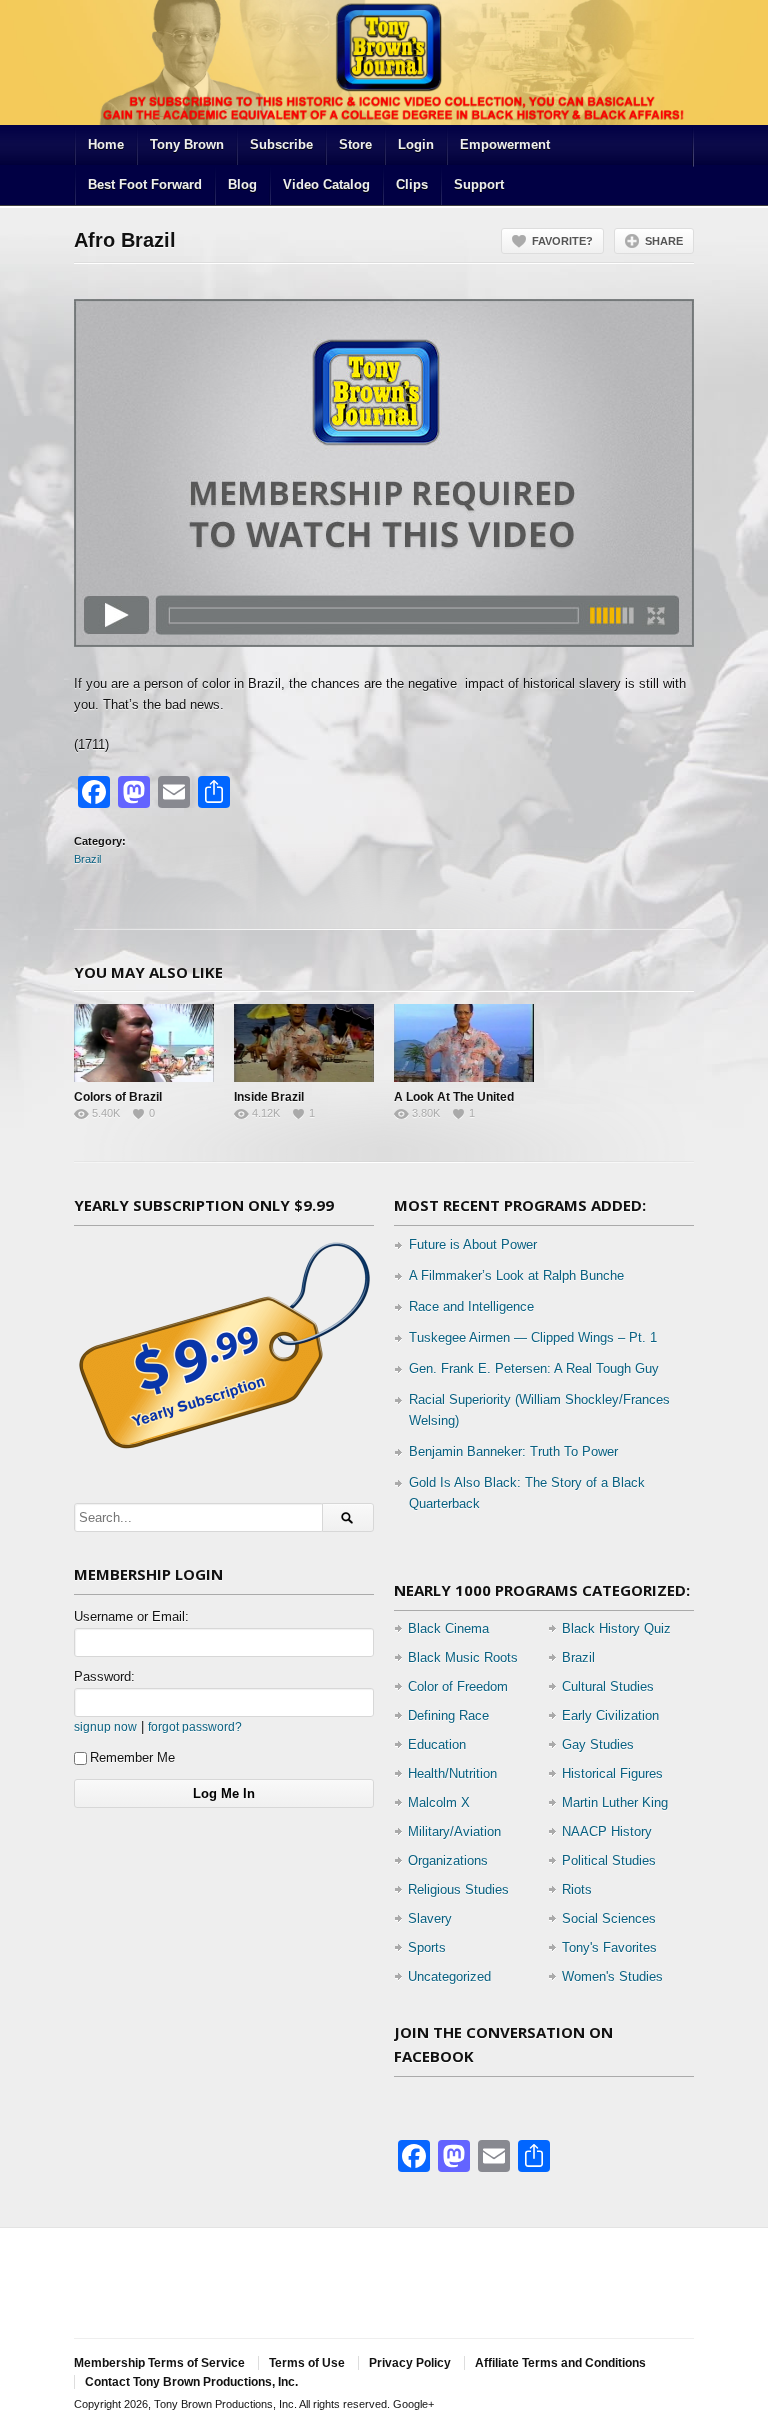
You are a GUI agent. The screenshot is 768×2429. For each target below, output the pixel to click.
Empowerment (505, 144)
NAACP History (607, 1831)
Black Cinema (448, 1628)
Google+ (413, 2404)
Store (355, 144)
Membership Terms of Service (159, 2363)
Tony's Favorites (609, 1947)
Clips (412, 184)
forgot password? (195, 1726)
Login (416, 144)
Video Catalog (326, 184)
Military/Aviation (454, 1831)
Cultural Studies (608, 1686)
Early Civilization (610, 1715)
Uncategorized (449, 1976)
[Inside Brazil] (304, 1043)
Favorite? (562, 241)
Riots (577, 1889)
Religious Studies (458, 1889)
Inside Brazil (269, 1097)
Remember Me (132, 1757)
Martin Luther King (615, 1802)
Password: (104, 1676)
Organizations (448, 1860)
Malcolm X (439, 1802)
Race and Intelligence (471, 1306)
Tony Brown (187, 144)
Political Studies (609, 1860)
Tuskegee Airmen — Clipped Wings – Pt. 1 (533, 1337)
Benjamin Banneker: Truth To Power (513, 1451)
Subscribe (281, 144)
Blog (242, 184)
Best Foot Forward (145, 184)
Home (106, 144)
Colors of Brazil (118, 1097)
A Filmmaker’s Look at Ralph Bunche (516, 1275)
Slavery (430, 1918)
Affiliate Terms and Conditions (560, 2363)
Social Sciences (609, 1918)
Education (437, 1744)
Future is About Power (473, 1244)
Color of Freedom (458, 1686)
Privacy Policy (410, 2363)
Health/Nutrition (452, 1773)
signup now (105, 1726)
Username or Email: (131, 1616)
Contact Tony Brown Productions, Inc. (191, 2382)
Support (479, 184)
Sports (427, 1947)
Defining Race (448, 1715)
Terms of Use (307, 2363)
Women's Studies (612, 1976)
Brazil (87, 859)
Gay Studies (598, 1744)
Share (664, 241)
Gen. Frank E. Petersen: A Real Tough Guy (534, 1368)
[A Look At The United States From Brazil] (464, 1043)
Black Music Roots (463, 1657)
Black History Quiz (616, 1628)
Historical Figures (612, 1773)
